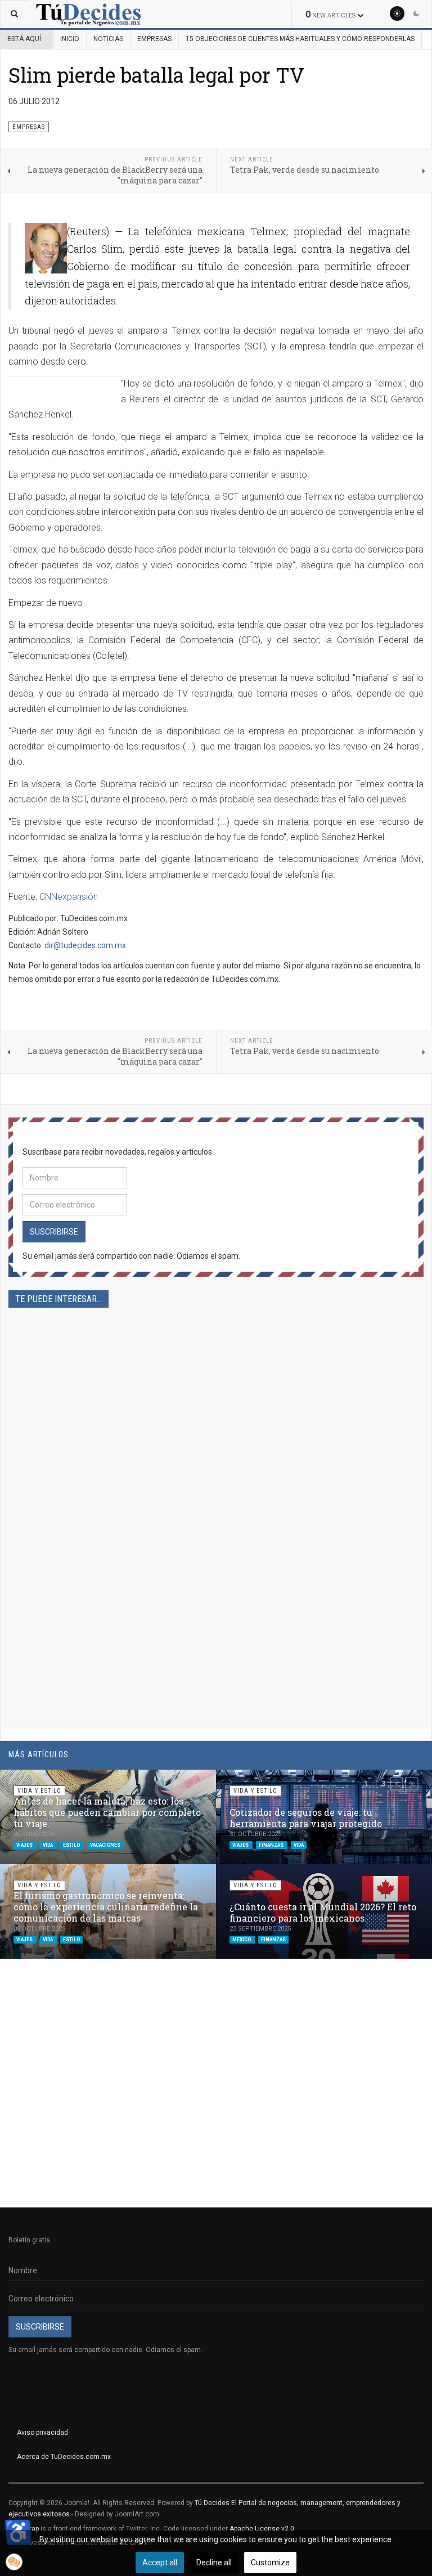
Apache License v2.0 (262, 2529)
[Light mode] (397, 14)
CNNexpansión (69, 897)
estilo (72, 1845)
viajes (25, 1845)
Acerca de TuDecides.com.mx (64, 2457)
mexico (242, 1940)
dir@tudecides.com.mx (85, 945)
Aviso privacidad (42, 2433)
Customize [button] (270, 2562)
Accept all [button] (160, 2562)
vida (48, 1845)
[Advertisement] (216, 1432)
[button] (397, 1784)
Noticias (108, 39)
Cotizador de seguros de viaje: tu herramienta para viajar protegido (306, 1818)
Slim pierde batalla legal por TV (156, 75)
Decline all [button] (214, 2562)
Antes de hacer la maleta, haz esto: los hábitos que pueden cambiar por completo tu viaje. (107, 1812)
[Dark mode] (416, 14)
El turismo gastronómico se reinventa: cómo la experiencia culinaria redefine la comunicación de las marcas (106, 1907)
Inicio (70, 39)
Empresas (154, 39)
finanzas (272, 1845)
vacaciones (105, 1845)
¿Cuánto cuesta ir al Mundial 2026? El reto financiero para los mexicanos (323, 1912)
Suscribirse (54, 1232)
